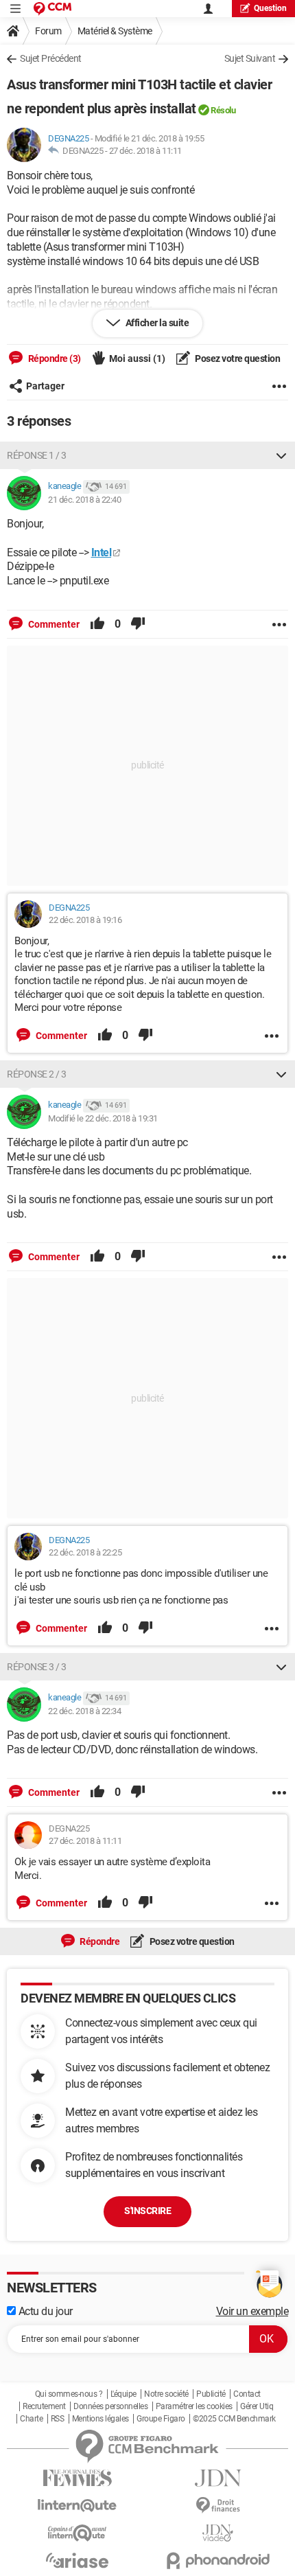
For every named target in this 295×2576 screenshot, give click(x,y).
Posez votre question (237, 358)
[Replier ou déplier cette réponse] (281, 455)
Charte (31, 2419)
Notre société (166, 2394)
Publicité (211, 2394)
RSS (58, 2419)
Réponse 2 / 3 (37, 1074)
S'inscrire (147, 2211)
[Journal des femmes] (77, 2478)
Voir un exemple (252, 2311)
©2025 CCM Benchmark (234, 2419)
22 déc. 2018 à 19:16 (85, 920)
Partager (45, 386)
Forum (48, 31)
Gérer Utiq (257, 2406)
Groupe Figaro (161, 2419)
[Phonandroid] (218, 2561)
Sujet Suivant (250, 58)
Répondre (99, 1941)
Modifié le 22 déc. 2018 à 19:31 (103, 1118)
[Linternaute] (77, 2506)
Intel (102, 552)
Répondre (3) (54, 358)
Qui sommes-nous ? (69, 2394)
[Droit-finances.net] (218, 2506)
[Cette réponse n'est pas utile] (138, 624)
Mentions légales (101, 2419)
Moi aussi (137, 358)
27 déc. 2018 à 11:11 (145, 151)
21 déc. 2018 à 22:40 (84, 500)
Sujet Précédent (51, 58)
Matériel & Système (115, 31)
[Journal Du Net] (218, 2478)
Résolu (223, 110)
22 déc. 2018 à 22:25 (85, 1552)
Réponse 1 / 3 (37, 455)
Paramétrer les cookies (194, 2406)
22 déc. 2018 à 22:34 (84, 1711)
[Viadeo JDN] (218, 2533)
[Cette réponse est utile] (97, 624)
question (270, 8)
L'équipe (123, 2394)
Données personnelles (110, 2406)
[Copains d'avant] (77, 2533)
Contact (247, 2394)
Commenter (53, 624)
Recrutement (44, 2406)
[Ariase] (77, 2560)
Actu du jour (44, 2311)
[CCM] (52, 9)
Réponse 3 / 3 (37, 1667)
